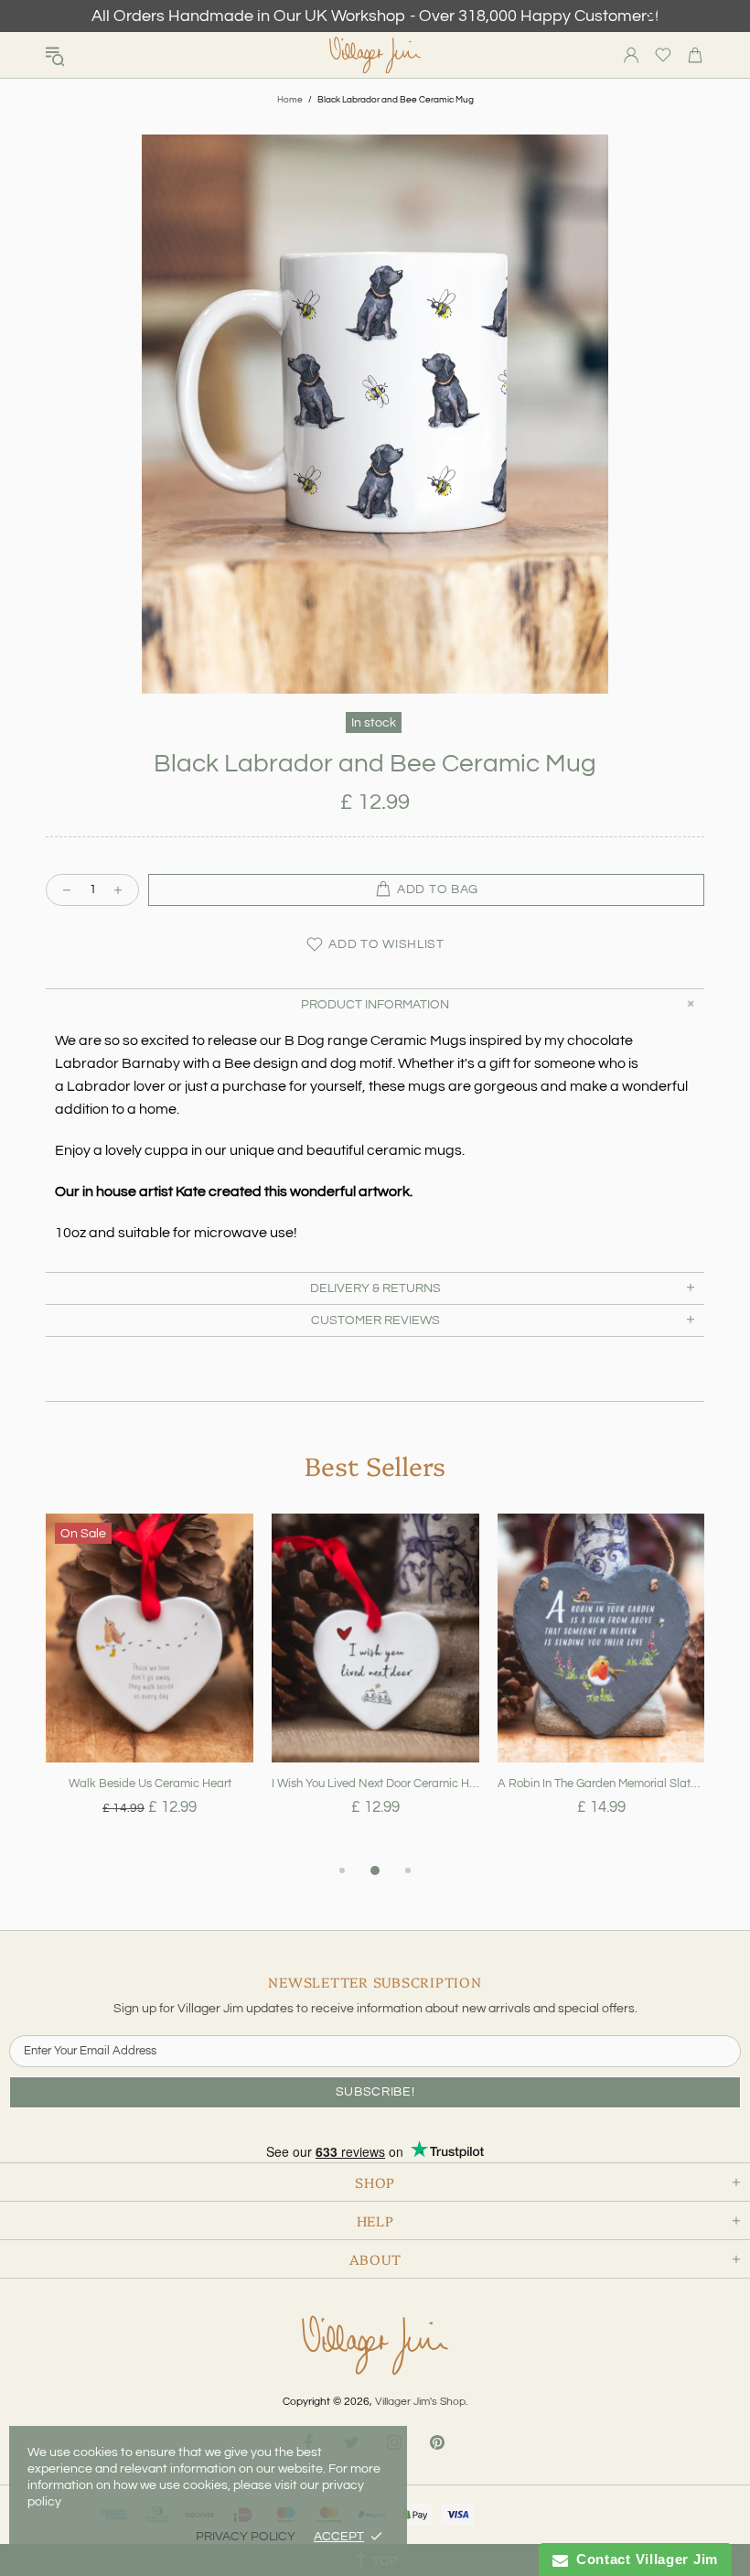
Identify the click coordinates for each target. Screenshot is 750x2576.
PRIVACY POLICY (246, 2537)
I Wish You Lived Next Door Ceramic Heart (375, 1784)
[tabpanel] (150, 1687)
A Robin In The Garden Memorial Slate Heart (601, 1784)
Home (290, 100)
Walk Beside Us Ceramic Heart (150, 1784)
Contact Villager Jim (643, 2559)
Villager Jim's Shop (375, 55)
